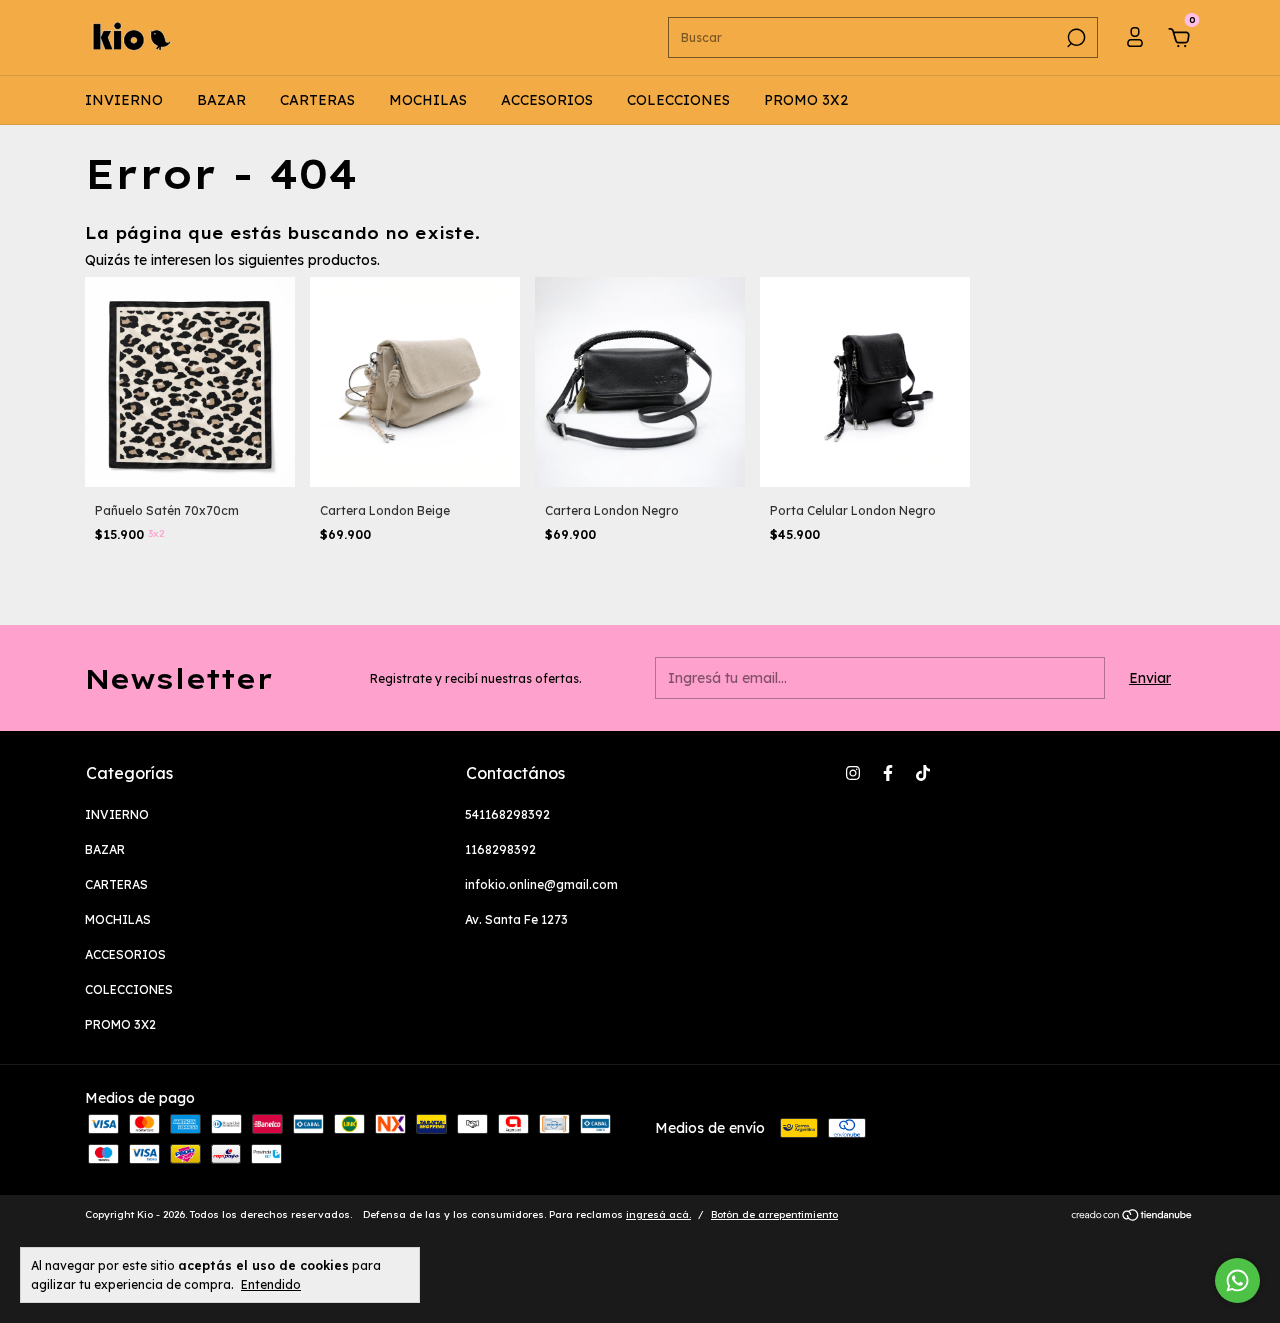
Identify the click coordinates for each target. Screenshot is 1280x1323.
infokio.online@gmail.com (541, 884)
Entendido (271, 1284)
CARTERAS (317, 100)
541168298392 (507, 814)
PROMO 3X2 (806, 100)
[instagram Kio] (853, 773)
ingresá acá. (658, 1214)
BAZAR (221, 100)
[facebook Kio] (888, 773)
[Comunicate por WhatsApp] (1237, 1280)
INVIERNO (124, 100)
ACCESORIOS (547, 100)
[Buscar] (1074, 38)
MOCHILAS (428, 100)
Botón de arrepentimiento (774, 1214)
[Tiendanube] (1132, 1217)
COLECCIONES (678, 100)
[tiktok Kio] (923, 773)
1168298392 (500, 849)
